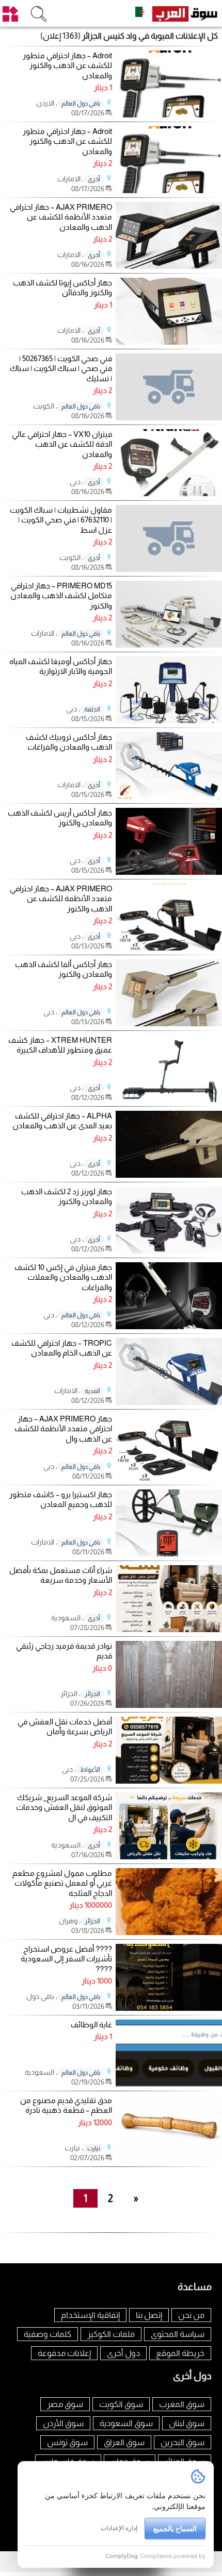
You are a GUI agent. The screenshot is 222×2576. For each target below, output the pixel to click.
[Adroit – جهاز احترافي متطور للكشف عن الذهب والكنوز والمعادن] (169, 115)
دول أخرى (123, 2353)
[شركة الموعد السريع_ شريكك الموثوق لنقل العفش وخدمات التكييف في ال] (169, 1857)
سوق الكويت (121, 2404)
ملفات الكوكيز (111, 2334)
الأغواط (90, 1770)
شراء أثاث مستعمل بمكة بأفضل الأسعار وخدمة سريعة (61, 1575)
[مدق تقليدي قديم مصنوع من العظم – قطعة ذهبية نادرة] (169, 2159)
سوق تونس (67, 2442)
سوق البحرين (183, 2442)
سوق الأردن (63, 2423)
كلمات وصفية (47, 2334)
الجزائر (92, 1694)
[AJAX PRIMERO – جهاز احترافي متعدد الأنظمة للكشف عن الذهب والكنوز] (169, 948)
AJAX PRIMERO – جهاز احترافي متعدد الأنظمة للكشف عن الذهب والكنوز (61, 899)
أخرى (94, 179)
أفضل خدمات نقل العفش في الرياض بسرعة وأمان (65, 1727)
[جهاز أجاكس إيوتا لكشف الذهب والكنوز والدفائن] (169, 342)
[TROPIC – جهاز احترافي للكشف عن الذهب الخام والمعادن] (169, 1402)
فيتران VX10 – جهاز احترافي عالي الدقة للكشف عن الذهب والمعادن (62, 444)
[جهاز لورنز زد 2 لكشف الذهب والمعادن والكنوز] (169, 1251)
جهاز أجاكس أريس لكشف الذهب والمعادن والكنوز (60, 818)
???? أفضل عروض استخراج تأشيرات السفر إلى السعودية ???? (66, 1959)
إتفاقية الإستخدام (90, 2315)
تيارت (94, 2148)
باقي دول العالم (81, 104)
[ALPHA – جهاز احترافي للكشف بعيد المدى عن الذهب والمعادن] (169, 1175)
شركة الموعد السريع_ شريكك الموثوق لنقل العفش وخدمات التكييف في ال (64, 1807)
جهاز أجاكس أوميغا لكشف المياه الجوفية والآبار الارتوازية (61, 666)
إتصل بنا (149, 2315)
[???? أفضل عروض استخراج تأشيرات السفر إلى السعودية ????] (169, 2008)
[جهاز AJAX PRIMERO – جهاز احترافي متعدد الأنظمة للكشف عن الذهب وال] (169, 1478)
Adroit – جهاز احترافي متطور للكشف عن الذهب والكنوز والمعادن (67, 65)
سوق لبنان (187, 2423)
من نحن (191, 2315)
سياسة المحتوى (178, 2334)
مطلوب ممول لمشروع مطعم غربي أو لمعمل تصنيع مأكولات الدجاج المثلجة (62, 1883)
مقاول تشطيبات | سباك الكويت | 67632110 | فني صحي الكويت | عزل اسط (61, 520)
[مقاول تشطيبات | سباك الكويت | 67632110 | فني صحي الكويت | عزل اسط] (169, 538)
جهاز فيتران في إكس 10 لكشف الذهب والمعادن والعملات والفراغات (63, 1277)
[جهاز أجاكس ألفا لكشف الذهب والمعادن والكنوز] (169, 1023)
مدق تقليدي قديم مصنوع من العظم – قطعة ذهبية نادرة (66, 2105)
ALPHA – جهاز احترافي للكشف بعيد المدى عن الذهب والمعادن (62, 1121)
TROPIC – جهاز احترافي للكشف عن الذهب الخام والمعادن (62, 1348)
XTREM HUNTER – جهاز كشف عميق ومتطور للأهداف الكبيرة (60, 1045)
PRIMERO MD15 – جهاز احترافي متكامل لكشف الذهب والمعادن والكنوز (61, 596)
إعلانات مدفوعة (64, 2353)
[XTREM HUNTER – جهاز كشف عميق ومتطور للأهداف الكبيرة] (169, 1099)
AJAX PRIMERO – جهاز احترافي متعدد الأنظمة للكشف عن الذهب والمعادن (61, 217)
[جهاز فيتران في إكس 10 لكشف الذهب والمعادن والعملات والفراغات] (169, 1326)
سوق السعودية (126, 2423)
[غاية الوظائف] (169, 2084)
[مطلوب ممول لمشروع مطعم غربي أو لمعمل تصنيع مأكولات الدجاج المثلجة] (169, 1932)
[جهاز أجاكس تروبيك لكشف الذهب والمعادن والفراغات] (169, 796)
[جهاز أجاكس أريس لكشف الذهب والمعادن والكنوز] (169, 872)
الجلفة (92, 709)
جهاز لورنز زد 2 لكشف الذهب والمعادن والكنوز (67, 1197)
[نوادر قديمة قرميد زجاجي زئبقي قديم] (169, 1705)
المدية (92, 1391)
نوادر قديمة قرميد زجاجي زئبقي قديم (64, 1651)
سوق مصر (65, 2404)
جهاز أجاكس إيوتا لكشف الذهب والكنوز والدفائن (62, 288)
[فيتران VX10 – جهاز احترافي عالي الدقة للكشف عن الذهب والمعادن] (169, 493)
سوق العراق (124, 2442)
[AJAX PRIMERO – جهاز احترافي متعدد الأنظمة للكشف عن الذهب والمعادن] (169, 266)
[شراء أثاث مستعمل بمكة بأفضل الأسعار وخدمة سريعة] (169, 1629)
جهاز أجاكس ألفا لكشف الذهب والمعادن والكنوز (64, 969)
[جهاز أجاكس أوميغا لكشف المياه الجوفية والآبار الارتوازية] (169, 721)
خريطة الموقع (180, 2353)
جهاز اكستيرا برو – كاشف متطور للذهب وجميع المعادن (61, 1499)
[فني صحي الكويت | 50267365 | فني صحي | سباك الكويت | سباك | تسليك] (169, 387)
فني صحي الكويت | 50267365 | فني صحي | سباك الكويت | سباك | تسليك (61, 368)
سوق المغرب (182, 2404)
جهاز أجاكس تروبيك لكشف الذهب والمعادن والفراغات (69, 742)
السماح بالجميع (175, 2528)
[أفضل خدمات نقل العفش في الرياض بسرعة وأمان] (169, 1781)
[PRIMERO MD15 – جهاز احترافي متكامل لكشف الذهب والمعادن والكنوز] (169, 645)
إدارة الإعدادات (119, 2528)
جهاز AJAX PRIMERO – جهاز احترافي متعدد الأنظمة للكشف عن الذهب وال (63, 1429)
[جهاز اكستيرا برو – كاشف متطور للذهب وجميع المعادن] (169, 1554)
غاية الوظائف (91, 2024)
